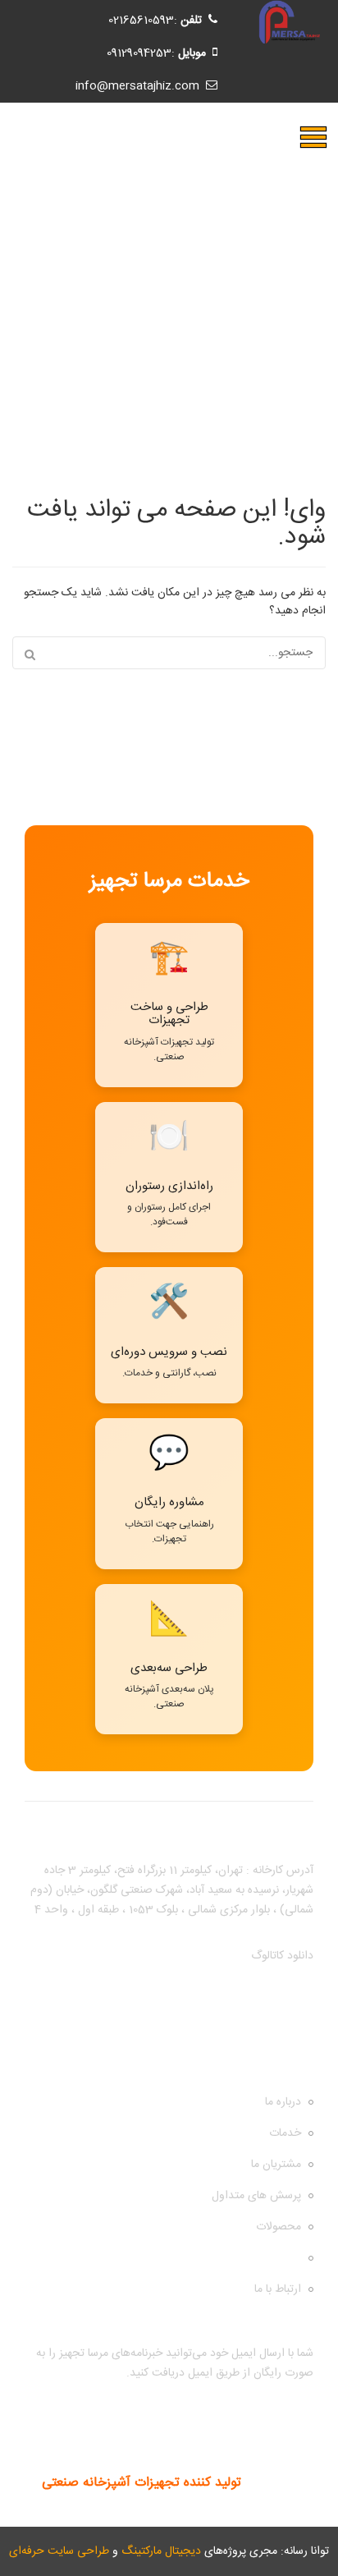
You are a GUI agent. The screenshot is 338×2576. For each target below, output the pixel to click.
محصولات (279, 2227)
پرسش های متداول (256, 2196)
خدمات (285, 2133)
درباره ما (283, 2102)
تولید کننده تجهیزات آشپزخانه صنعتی (142, 2483)
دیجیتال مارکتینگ (161, 2551)
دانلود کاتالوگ (282, 1956)
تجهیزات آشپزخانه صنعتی (243, 2258)
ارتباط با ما (278, 2289)
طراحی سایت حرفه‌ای (59, 2551)
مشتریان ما (276, 2165)
